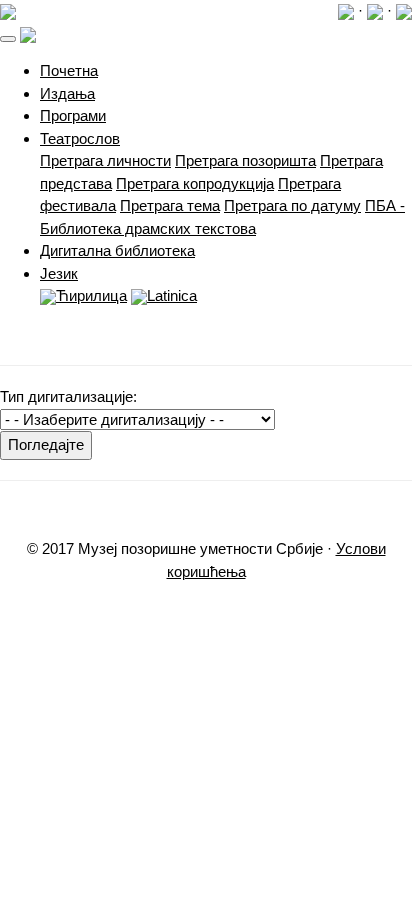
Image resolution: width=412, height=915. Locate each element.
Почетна (69, 70)
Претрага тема (170, 205)
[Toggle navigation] (8, 39)
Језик (59, 273)
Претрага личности (105, 160)
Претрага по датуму (292, 205)
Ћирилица (91, 295)
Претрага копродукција (195, 183)
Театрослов (80, 138)
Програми (73, 115)
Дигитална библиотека (117, 250)
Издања (67, 93)
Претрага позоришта (245, 160)
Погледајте (46, 444)
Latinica (172, 295)
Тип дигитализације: (68, 396)
